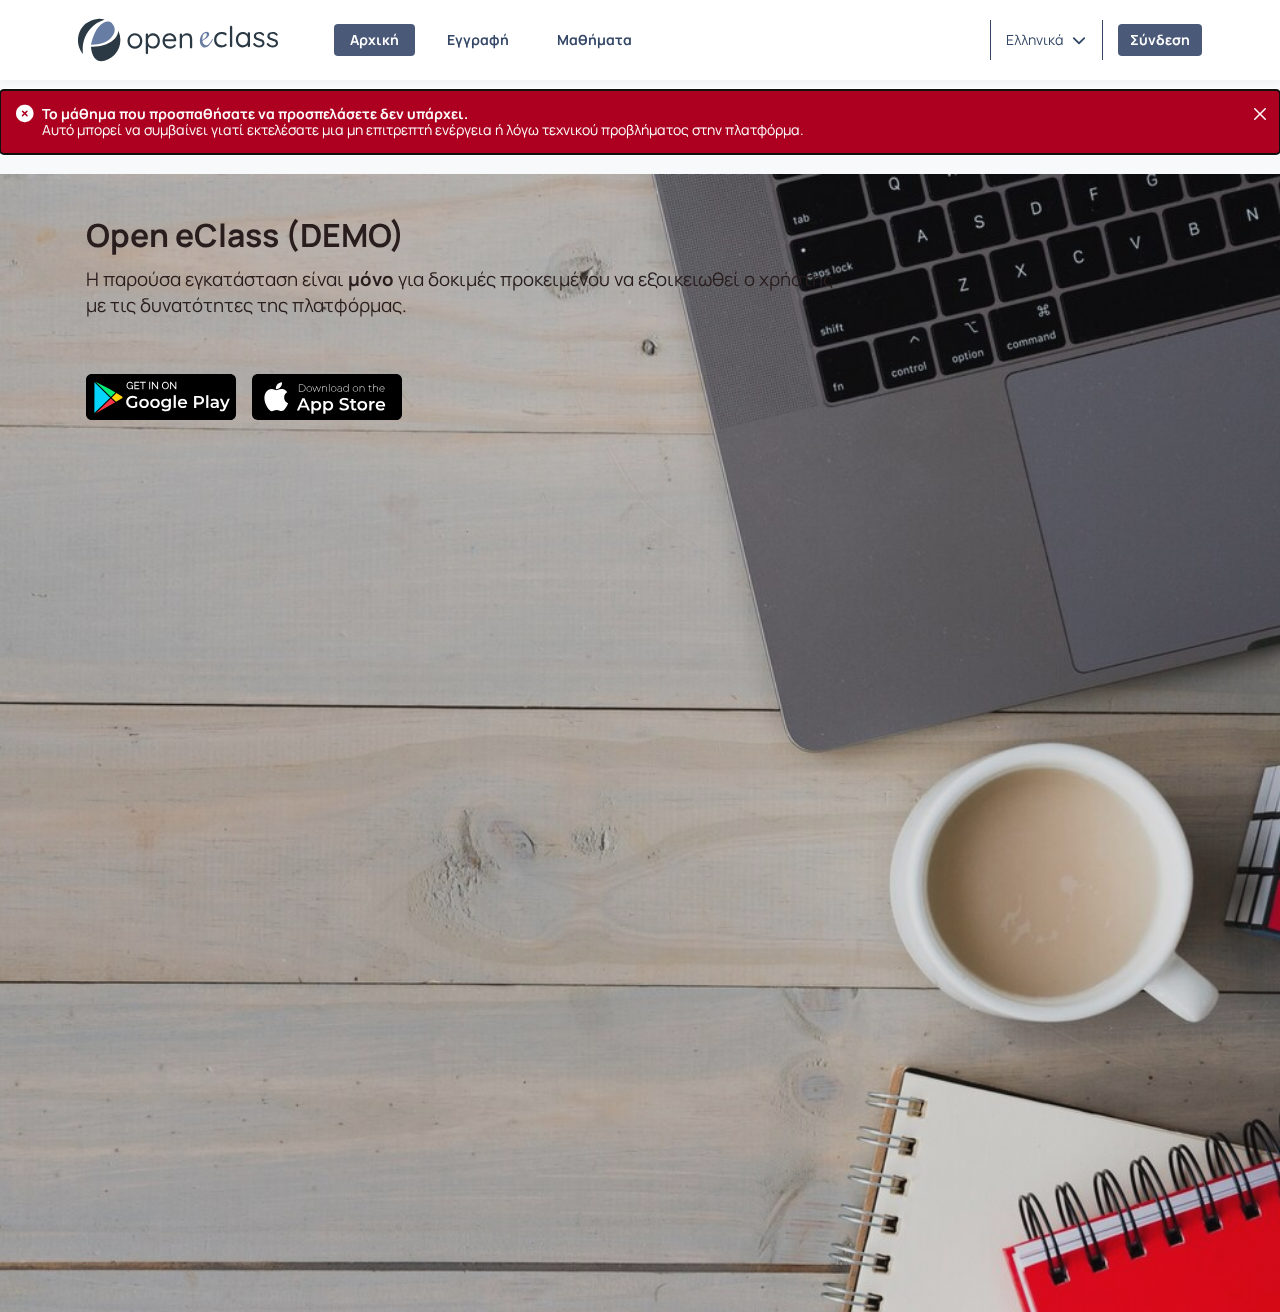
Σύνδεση (1160, 39)
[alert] (640, 122)
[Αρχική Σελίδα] (178, 40)
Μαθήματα (594, 39)
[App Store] (327, 397)
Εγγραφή (478, 39)
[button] (1046, 40)
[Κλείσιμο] (1260, 114)
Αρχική (374, 39)
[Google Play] (161, 397)
